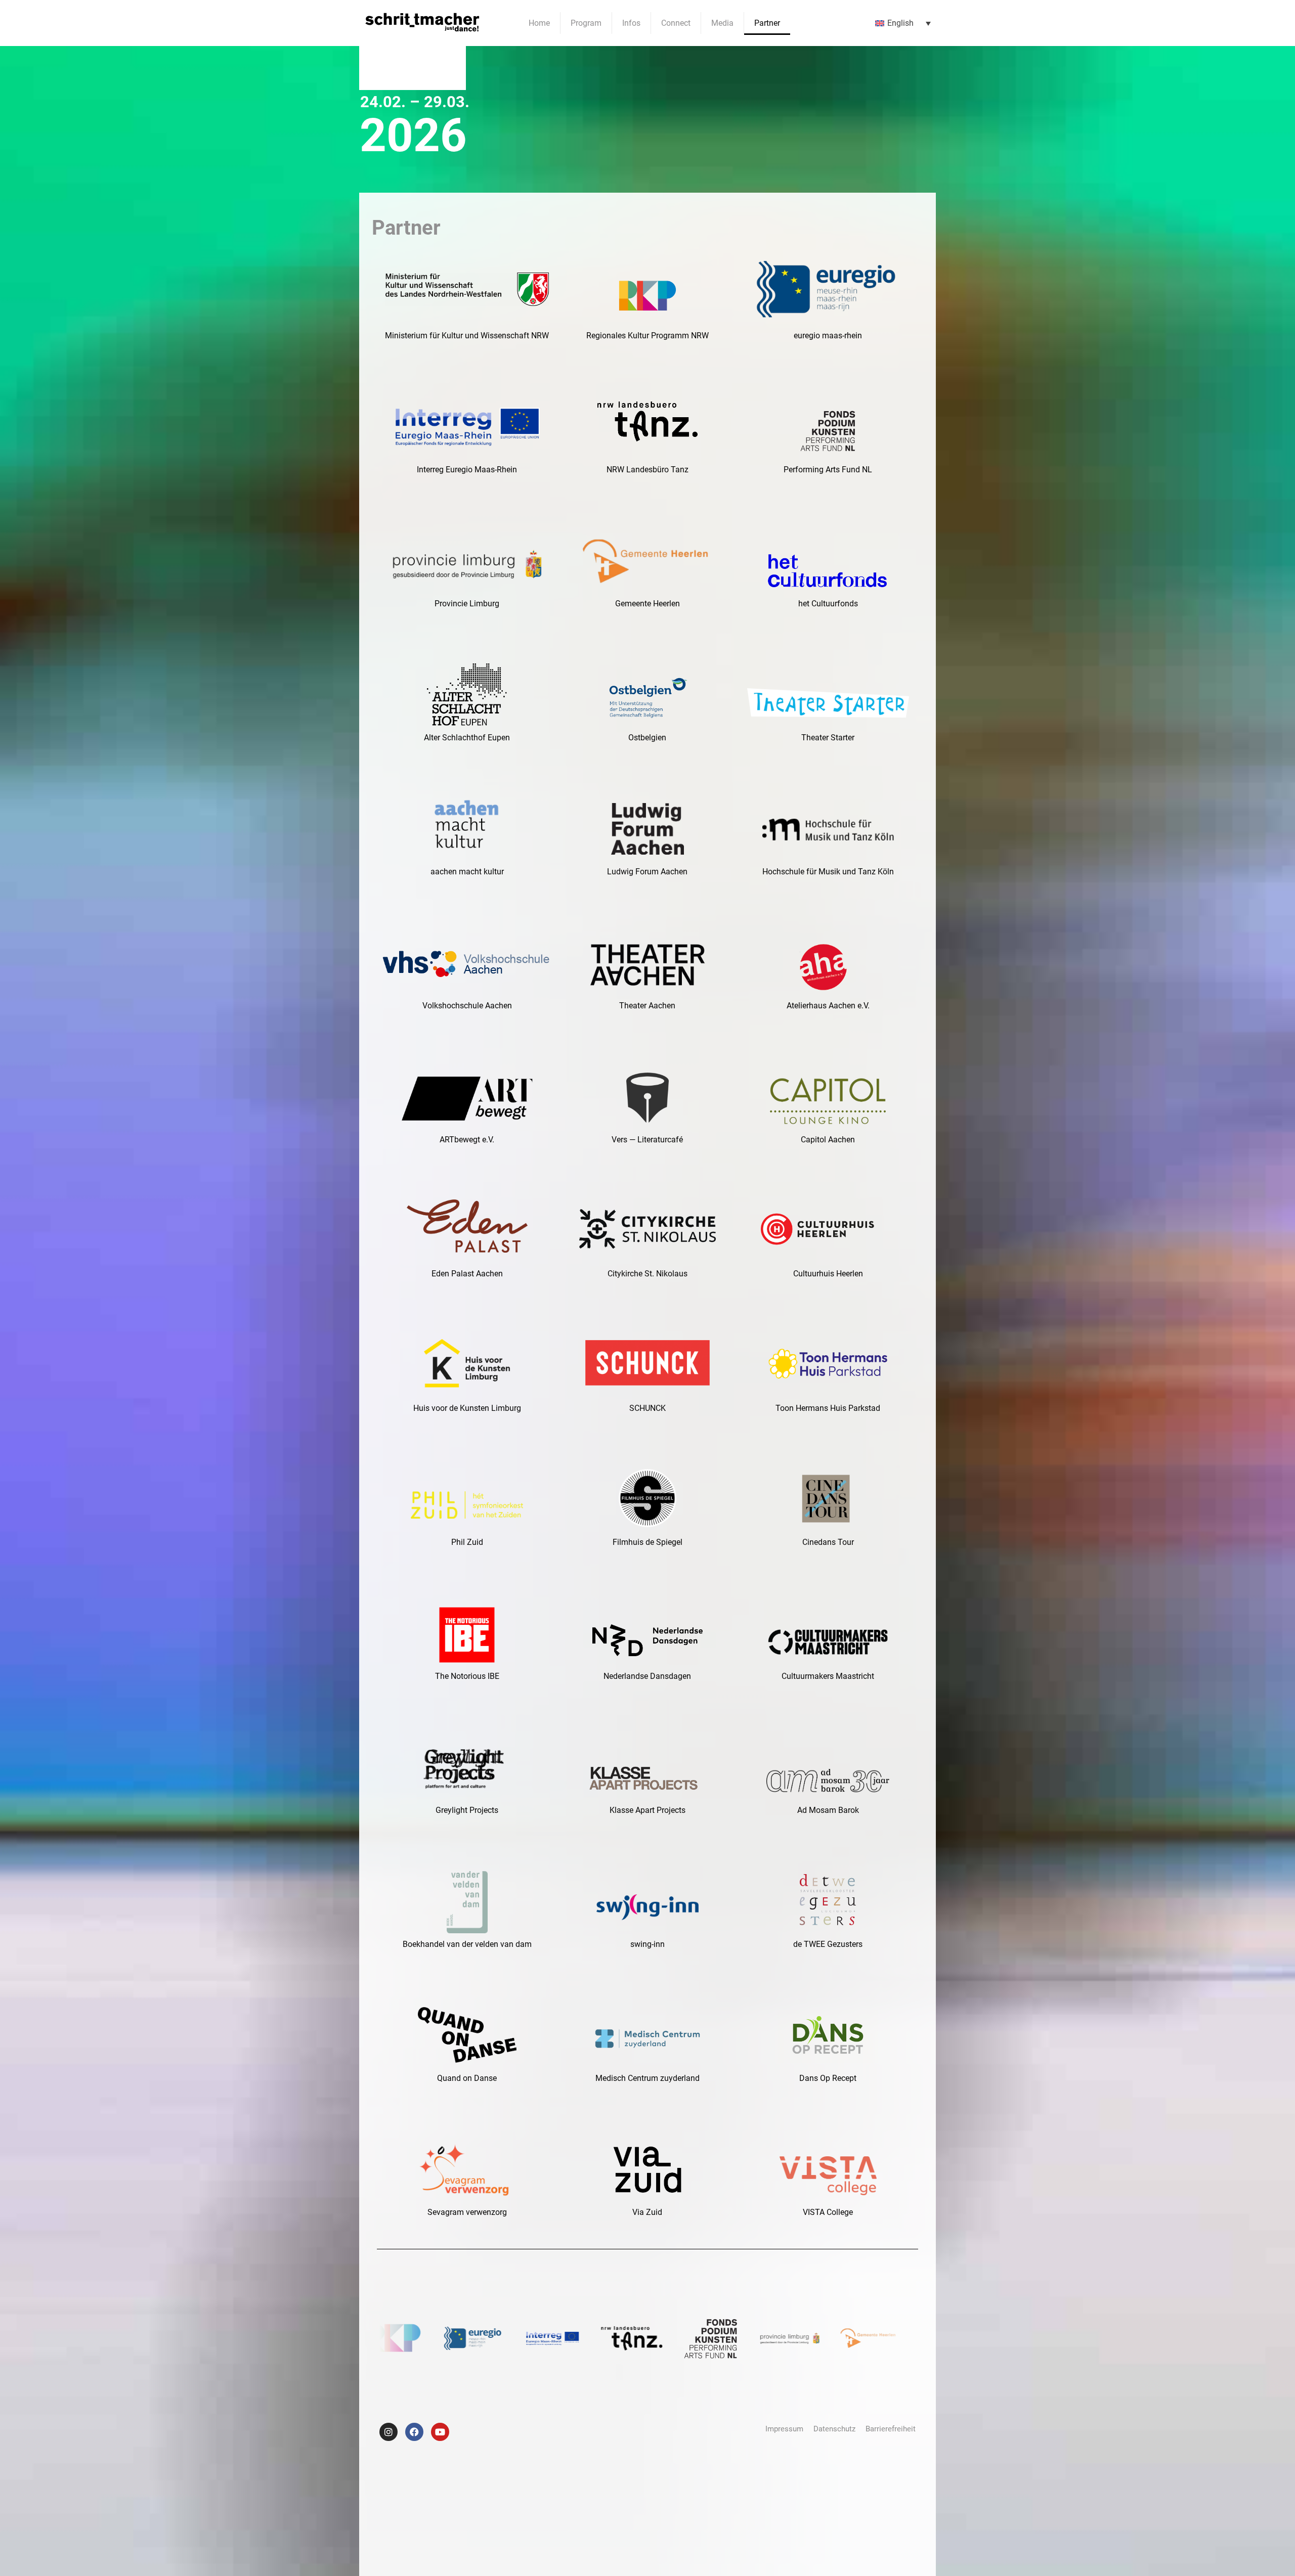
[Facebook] (414, 2432)
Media (722, 23)
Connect (676, 23)
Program (586, 23)
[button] (903, 23)
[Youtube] (440, 2432)
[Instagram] (388, 2432)
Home (539, 23)
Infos (631, 23)
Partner (767, 23)
